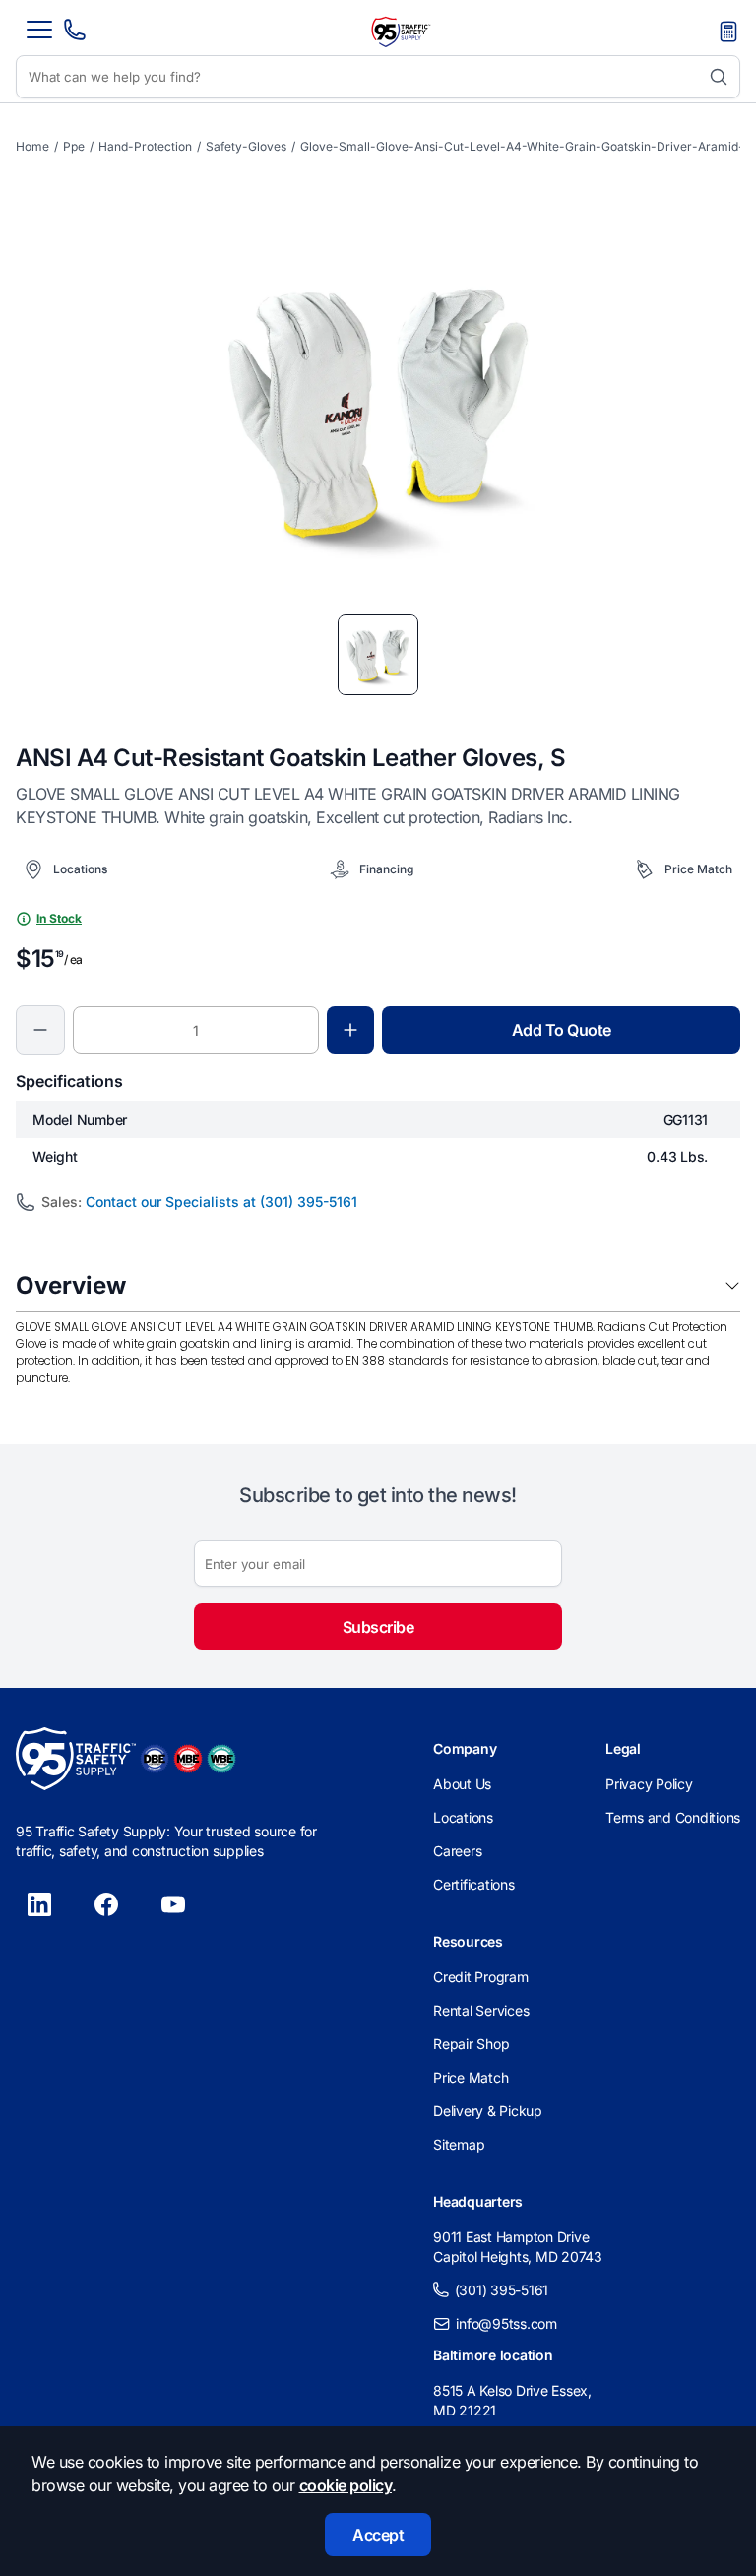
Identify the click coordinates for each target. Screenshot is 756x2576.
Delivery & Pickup (488, 2111)
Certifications (474, 1884)
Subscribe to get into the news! (378, 1495)
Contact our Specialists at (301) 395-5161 (221, 1202)
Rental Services (481, 2010)
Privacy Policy (649, 1784)
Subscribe (378, 1627)
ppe (74, 146)
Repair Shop (471, 2044)
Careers (457, 1851)
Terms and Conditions (673, 1817)
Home (32, 146)
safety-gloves (246, 146)
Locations (463, 1817)
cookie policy (346, 2485)
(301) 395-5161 (502, 2290)
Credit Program (481, 1977)
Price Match (471, 2077)
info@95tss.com (506, 2323)
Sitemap (459, 2144)
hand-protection (145, 146)
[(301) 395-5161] (75, 35)
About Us (462, 1784)
